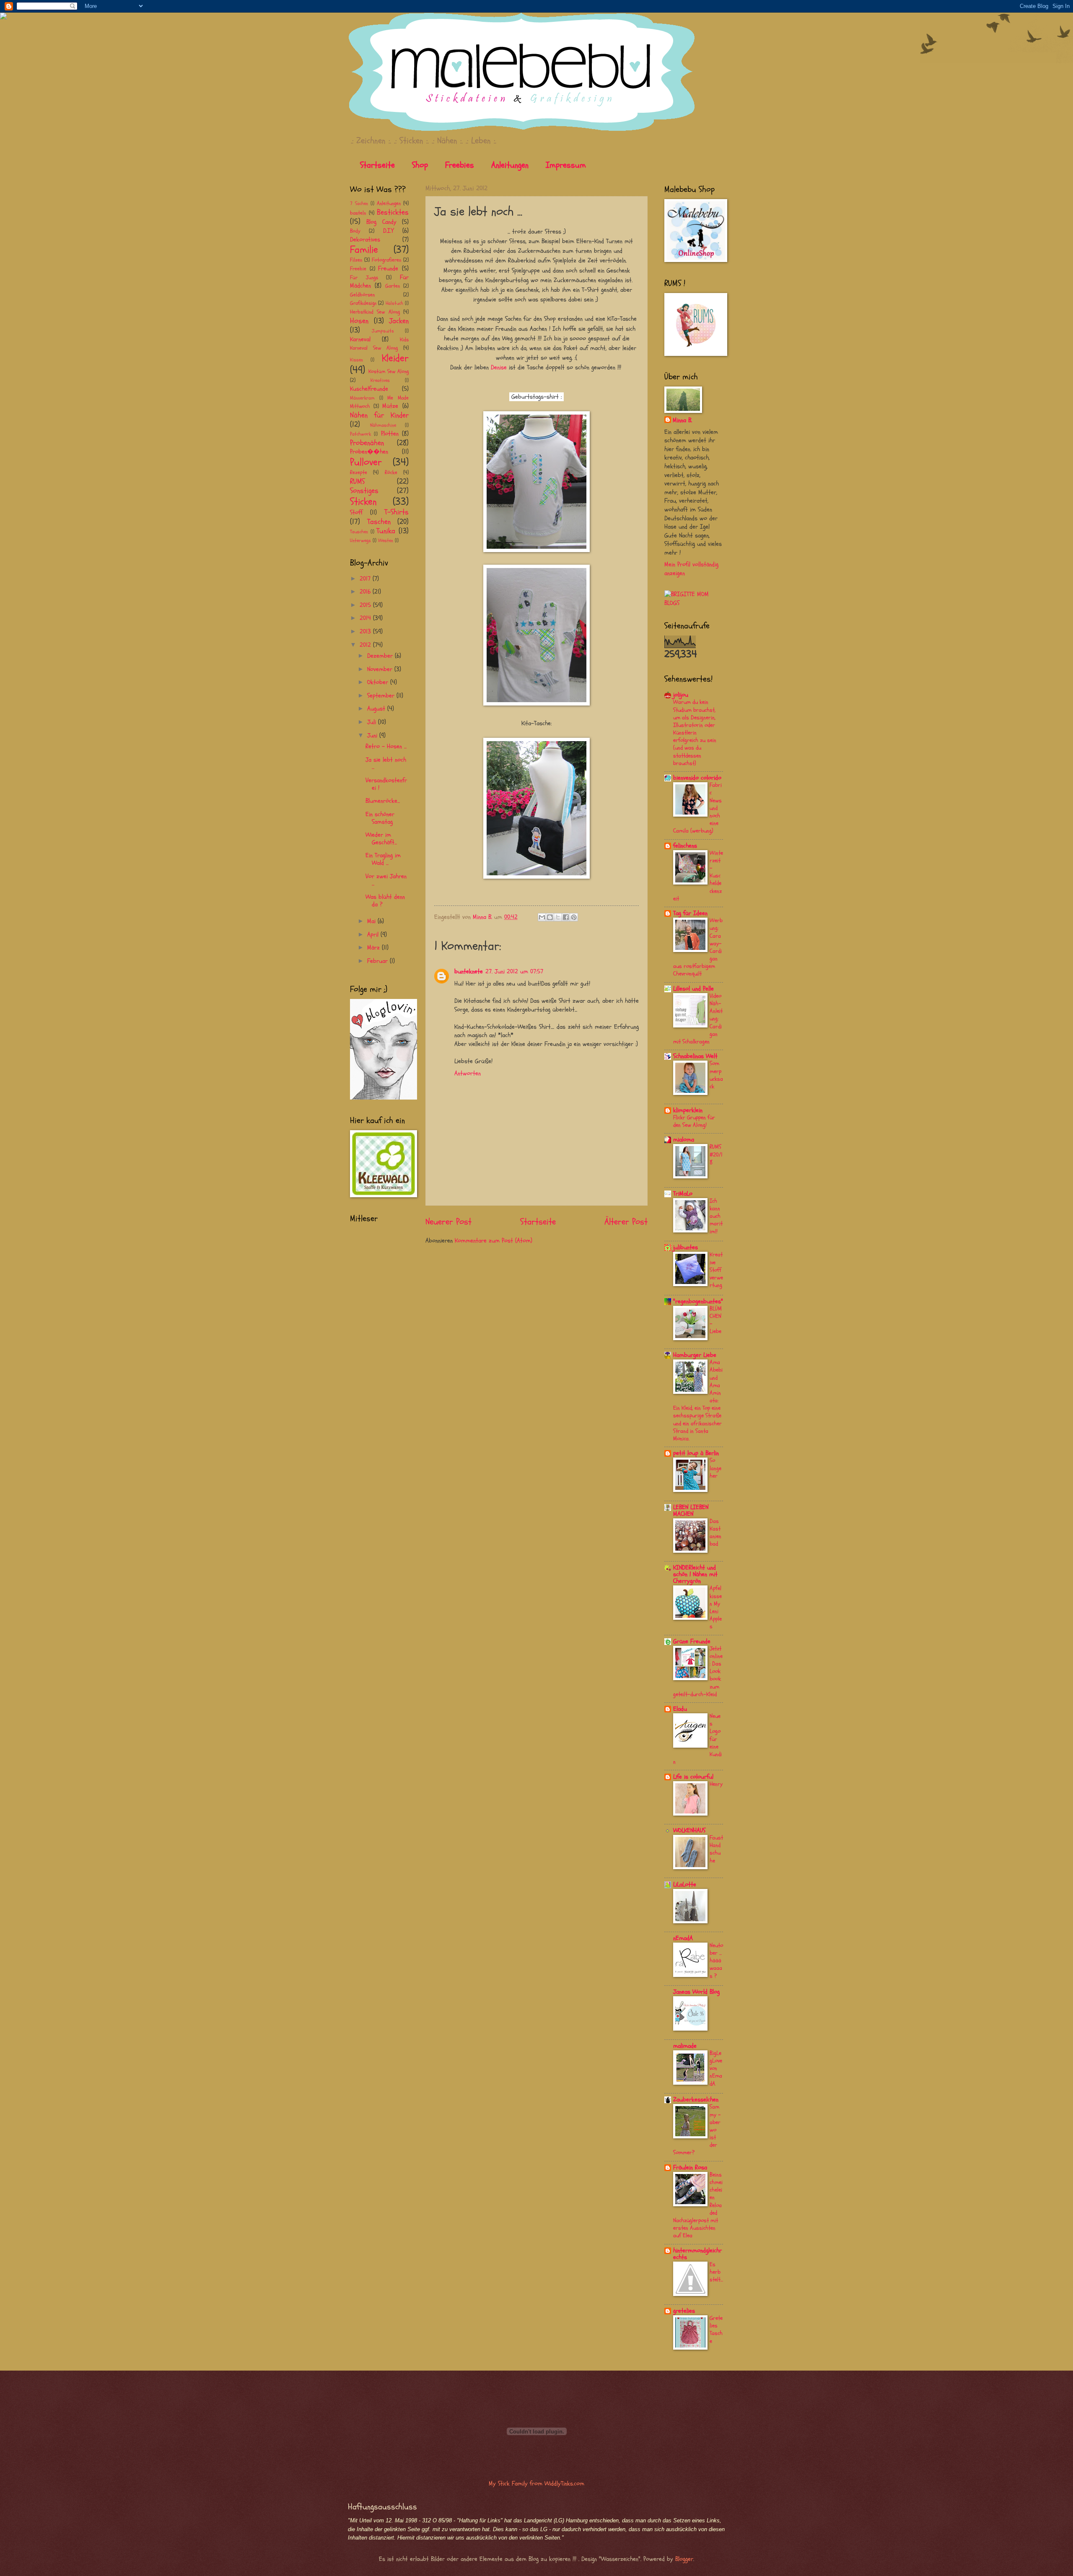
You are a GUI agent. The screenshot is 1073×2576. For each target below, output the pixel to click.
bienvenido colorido (697, 778)
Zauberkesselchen (696, 2100)
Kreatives (380, 380)
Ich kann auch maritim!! (716, 1216)
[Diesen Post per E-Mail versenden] (542, 917)
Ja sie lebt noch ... (386, 764)
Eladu (680, 1709)
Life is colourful (693, 1777)
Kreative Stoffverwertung (716, 1270)
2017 (366, 579)
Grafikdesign (363, 303)
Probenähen (367, 443)
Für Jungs (364, 278)
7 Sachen (359, 203)
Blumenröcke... (383, 801)
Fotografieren (386, 260)
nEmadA (683, 1938)
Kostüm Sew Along (389, 371)
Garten (393, 286)
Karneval (360, 339)
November (381, 669)
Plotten (390, 434)
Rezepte (359, 472)
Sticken (363, 502)
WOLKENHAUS (689, 1830)
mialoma (684, 1140)
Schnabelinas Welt (695, 1056)
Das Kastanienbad (715, 1533)
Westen (386, 540)
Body (355, 231)
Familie (364, 250)
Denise (499, 367)
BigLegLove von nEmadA (716, 2068)
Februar (378, 961)
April (374, 935)
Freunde (388, 268)
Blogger (684, 2559)
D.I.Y (388, 231)
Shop (420, 165)
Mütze (390, 406)
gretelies (684, 2311)
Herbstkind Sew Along (375, 312)
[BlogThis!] (550, 917)
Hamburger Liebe (695, 1355)
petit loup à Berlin (696, 1453)
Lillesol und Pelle (693, 989)
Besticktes (393, 212)
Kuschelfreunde (369, 389)
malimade (685, 2046)
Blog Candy (381, 222)
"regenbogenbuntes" (698, 1301)
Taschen (379, 522)
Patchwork (360, 434)
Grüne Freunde (692, 1641)
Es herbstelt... (716, 2272)
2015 (366, 605)
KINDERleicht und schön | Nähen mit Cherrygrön (695, 1574)
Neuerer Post (448, 1222)
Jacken (399, 321)
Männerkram (362, 398)
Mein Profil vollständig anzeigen (691, 569)
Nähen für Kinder (379, 415)
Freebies (460, 165)
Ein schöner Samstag (380, 818)
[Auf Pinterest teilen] (574, 917)
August (377, 709)
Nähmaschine (383, 425)
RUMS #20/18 (716, 1154)
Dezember (381, 656)
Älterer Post (626, 1222)
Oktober (379, 682)
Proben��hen (369, 452)
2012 (366, 645)
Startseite (377, 165)
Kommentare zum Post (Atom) (494, 1241)
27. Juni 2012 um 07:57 (514, 972)
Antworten (468, 1073)
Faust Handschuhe (716, 1849)
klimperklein (688, 1110)
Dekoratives (365, 240)
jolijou (681, 695)
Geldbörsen (362, 295)
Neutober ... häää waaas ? (716, 1961)
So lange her (715, 1468)
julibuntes (686, 1247)
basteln (358, 213)
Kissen (356, 360)
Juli (373, 722)
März (375, 948)
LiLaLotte (685, 1885)
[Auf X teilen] (558, 917)
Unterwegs (360, 540)
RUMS (357, 481)
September (382, 696)
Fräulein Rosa (690, 2167)
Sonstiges (364, 491)
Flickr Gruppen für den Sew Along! (694, 1121)
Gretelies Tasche (716, 2330)
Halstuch (394, 303)
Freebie (358, 269)
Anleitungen (510, 165)
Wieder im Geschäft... (381, 839)
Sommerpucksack (716, 1075)
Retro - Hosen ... (386, 746)
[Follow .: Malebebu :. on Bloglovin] (384, 1098)
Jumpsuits (383, 331)
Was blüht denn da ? (385, 901)
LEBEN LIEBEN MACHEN (691, 1511)
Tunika (386, 531)
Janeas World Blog (696, 1992)
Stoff (356, 512)
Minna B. (682, 420)
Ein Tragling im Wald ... (383, 859)
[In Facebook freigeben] (566, 917)
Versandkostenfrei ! (386, 784)
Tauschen (359, 532)
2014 (366, 618)
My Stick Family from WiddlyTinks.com (536, 2484)
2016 (366, 592)
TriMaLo (683, 1194)
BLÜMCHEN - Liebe (716, 1320)
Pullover (366, 462)
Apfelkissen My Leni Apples (716, 1607)
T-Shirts (397, 512)
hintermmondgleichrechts (697, 2254)
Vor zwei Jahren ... (386, 880)
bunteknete (469, 972)
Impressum (566, 165)
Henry (716, 1784)
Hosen (359, 321)
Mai (372, 921)
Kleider (395, 358)
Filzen (356, 260)
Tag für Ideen (690, 913)
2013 (366, 632)
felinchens (685, 846)
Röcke (391, 472)
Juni (373, 735)
